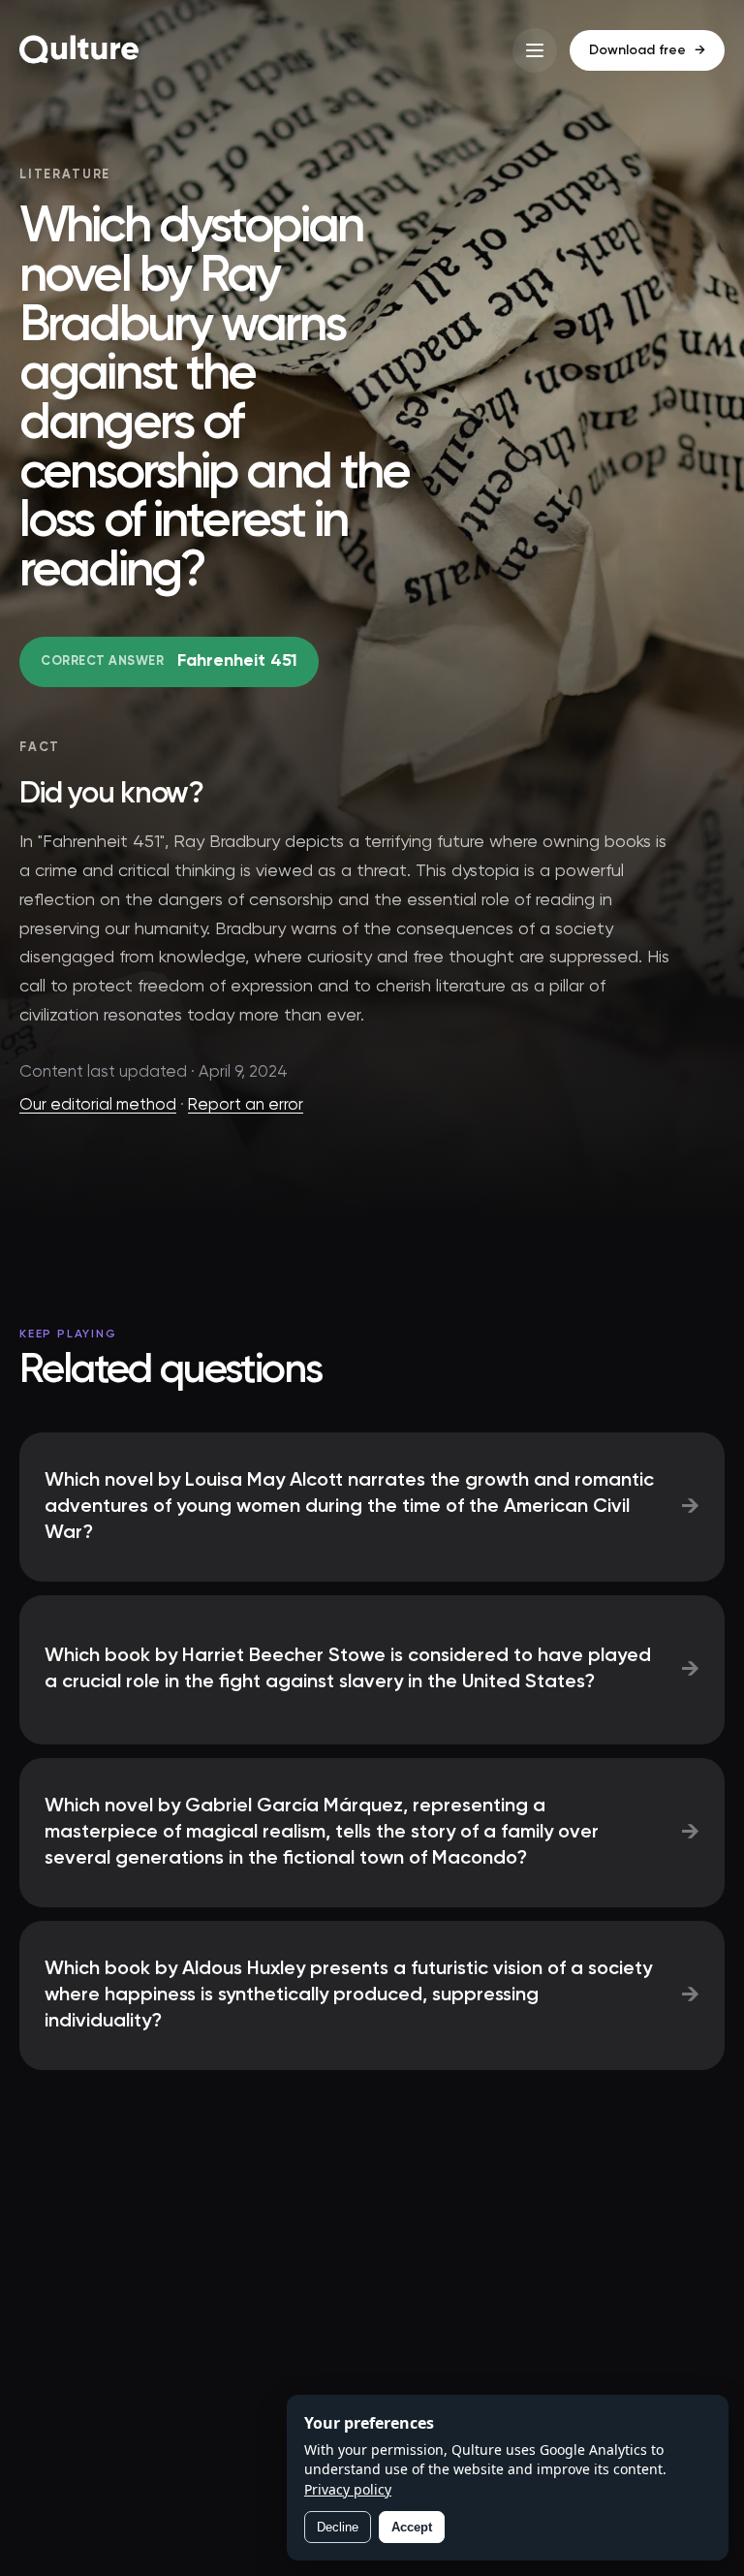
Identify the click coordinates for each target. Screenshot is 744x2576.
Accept (412, 2527)
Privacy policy (348, 2489)
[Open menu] (535, 50)
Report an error (246, 1105)
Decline (338, 2527)
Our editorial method (98, 1105)
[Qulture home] (79, 50)
